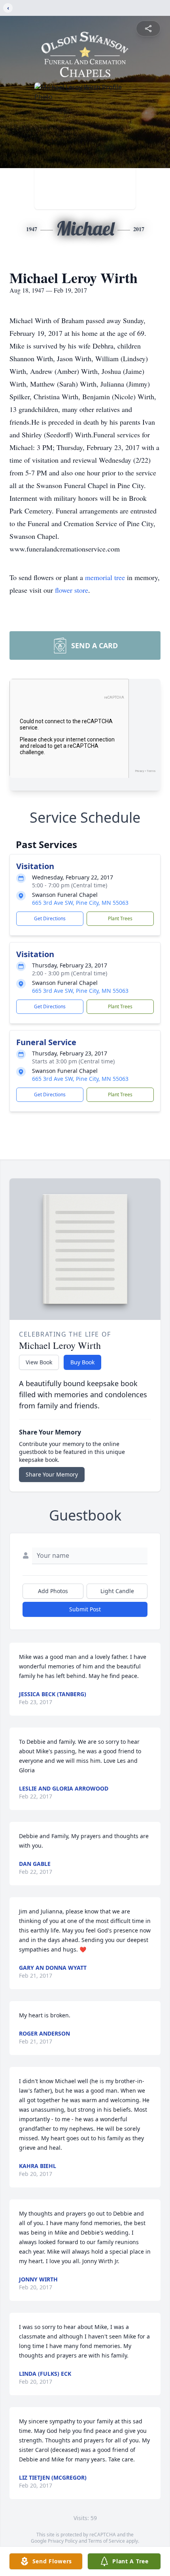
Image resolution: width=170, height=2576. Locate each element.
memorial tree (105, 577)
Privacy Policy (63, 2541)
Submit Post (85, 1609)
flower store (72, 590)
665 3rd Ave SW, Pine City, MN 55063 (80, 903)
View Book (39, 1362)
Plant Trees (120, 918)
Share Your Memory (52, 1474)
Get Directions (50, 918)
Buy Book (82, 1362)
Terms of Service (107, 2541)
